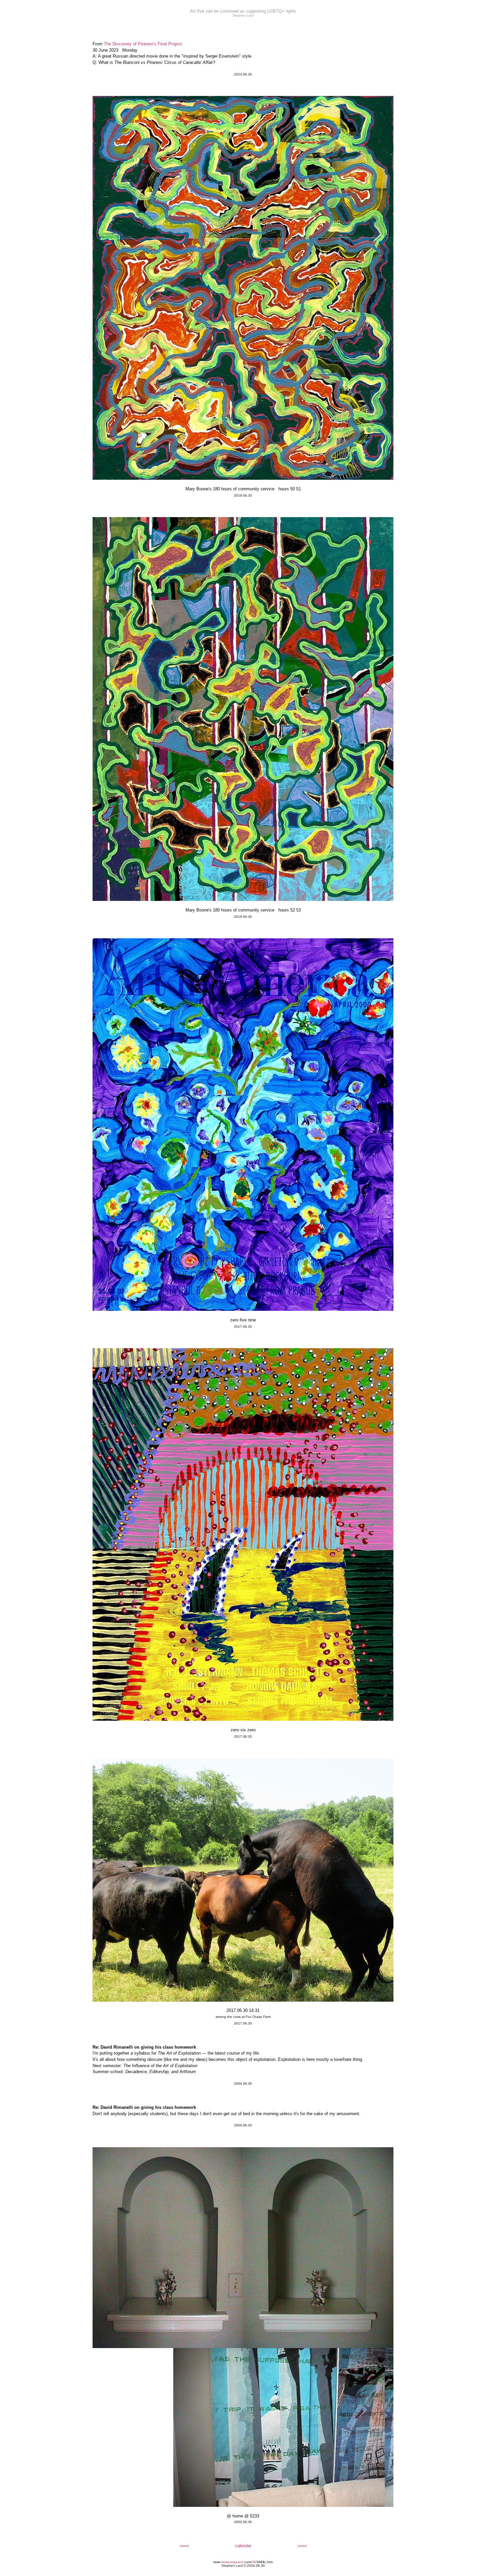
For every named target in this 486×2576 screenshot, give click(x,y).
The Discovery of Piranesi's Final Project (143, 44)
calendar (243, 2546)
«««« (184, 2546)
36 (254, 2562)
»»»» (302, 2546)
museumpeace (232, 2562)
